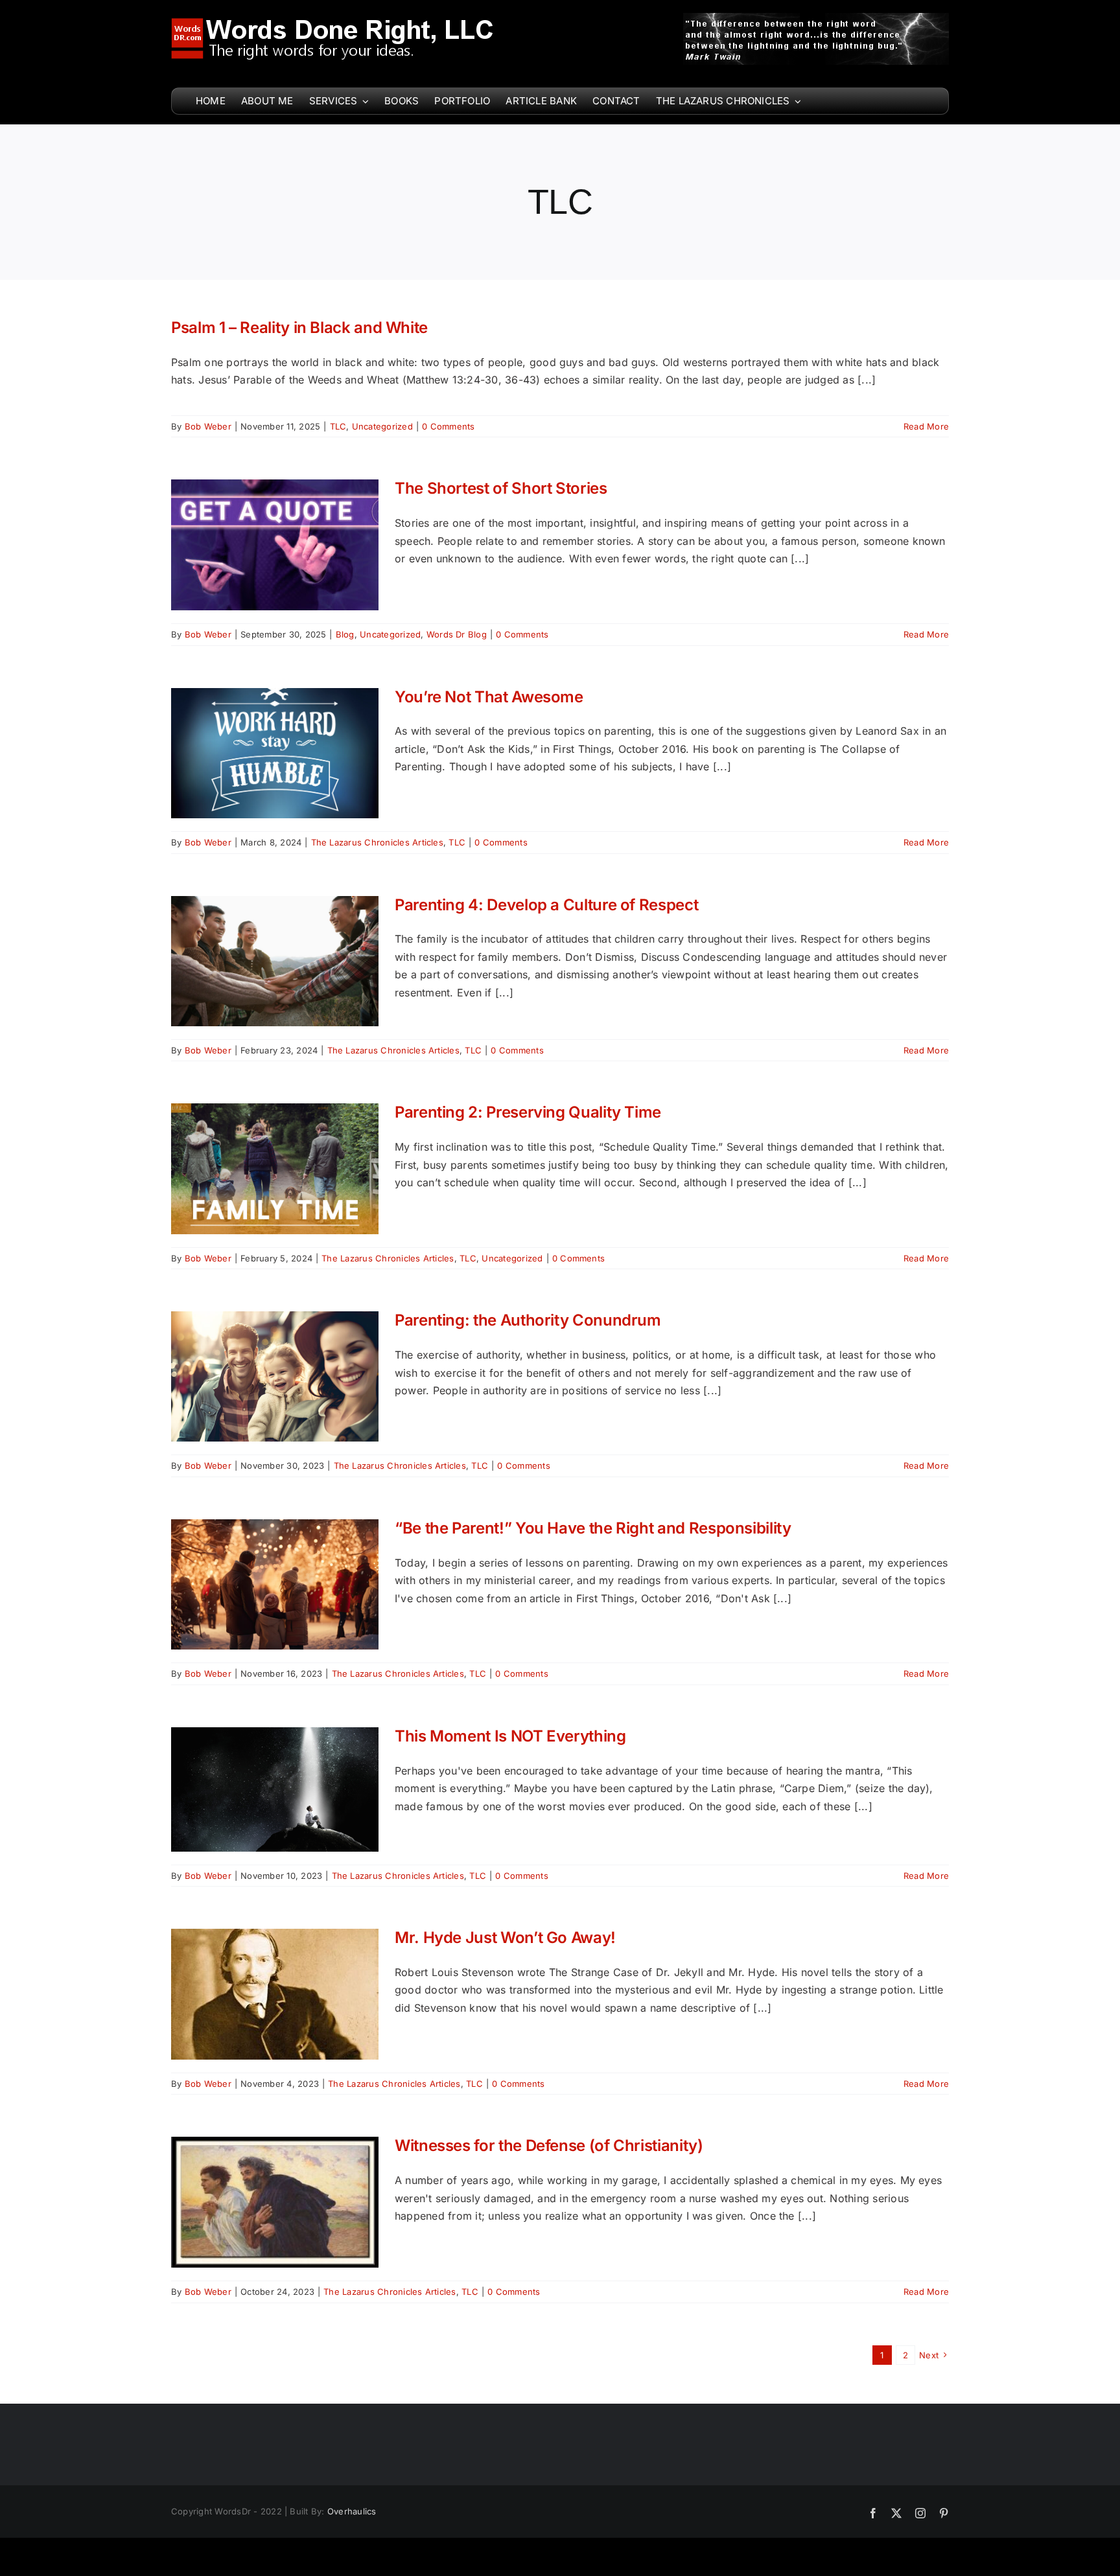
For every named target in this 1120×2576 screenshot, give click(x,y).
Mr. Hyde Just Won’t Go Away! (505, 1938)
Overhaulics (352, 2511)
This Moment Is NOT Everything (510, 1736)
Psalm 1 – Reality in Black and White (299, 328)
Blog (345, 634)
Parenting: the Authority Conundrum (528, 1320)
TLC (338, 426)
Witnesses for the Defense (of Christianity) (549, 2145)
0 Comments (448, 426)
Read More (926, 426)
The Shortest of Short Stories (501, 488)
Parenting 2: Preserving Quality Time (528, 1112)
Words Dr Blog (457, 634)
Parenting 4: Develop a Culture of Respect (546, 905)
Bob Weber (208, 426)
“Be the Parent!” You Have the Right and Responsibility (593, 1528)
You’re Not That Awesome (489, 697)
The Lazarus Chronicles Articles (377, 842)
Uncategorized (382, 426)
